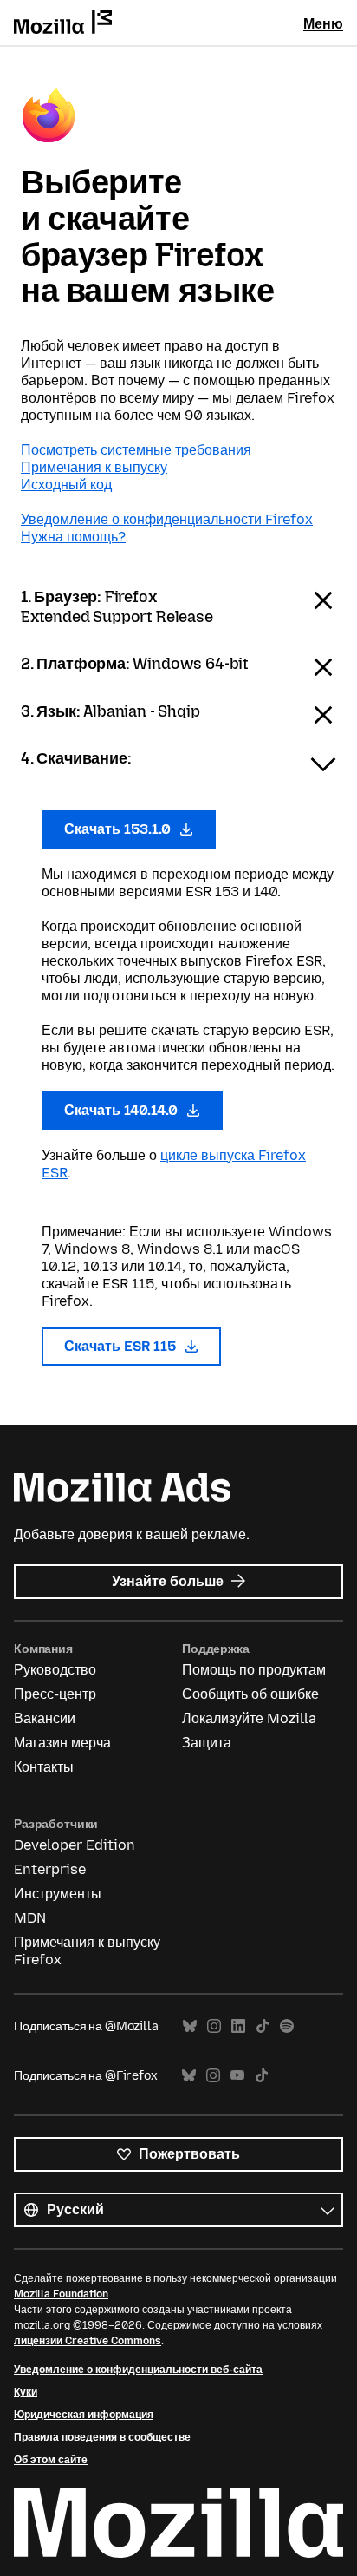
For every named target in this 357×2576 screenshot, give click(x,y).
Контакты (44, 1767)
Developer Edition (75, 1845)
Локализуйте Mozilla (249, 1718)
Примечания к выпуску (94, 467)
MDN (30, 1918)
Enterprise (50, 1869)
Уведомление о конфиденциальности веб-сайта (138, 2370)
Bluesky (190, 2026)
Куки (26, 2392)
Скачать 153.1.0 (119, 829)
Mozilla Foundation (61, 2294)
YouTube (237, 2076)
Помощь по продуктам (254, 1670)
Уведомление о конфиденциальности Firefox (167, 519)
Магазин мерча (62, 1743)
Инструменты (58, 1894)
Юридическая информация (84, 2415)
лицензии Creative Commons (88, 2341)
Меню (323, 24)
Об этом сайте (51, 2460)
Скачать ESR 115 (122, 1346)
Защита (207, 1743)
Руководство (55, 1670)
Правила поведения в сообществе (102, 2437)
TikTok (263, 2026)
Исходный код (66, 485)
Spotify (287, 2026)
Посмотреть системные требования (136, 450)
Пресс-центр (55, 1694)
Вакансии (45, 1718)
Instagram (214, 2026)
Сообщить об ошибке (250, 1694)
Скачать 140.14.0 (123, 1110)
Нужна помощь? (73, 537)
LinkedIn (238, 2026)
